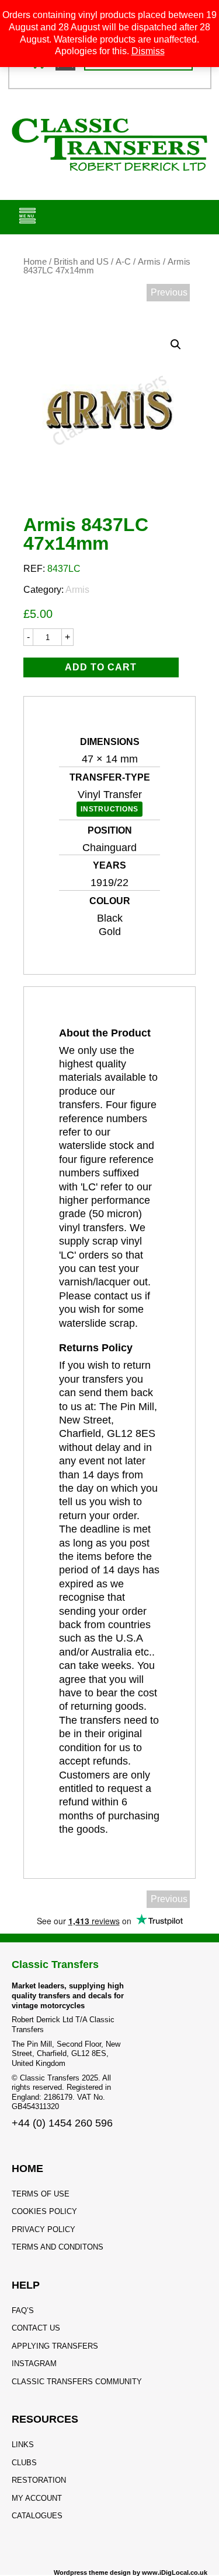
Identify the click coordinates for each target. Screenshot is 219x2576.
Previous (169, 292)
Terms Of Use (41, 2194)
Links (23, 2445)
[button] (176, 345)
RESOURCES (45, 2419)
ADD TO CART (101, 667)
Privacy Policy (44, 2229)
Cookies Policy (44, 2211)
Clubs (24, 2463)
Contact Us (36, 2328)
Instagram (34, 2364)
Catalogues (37, 2516)
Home (35, 262)
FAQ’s (23, 2310)
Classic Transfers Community (77, 2382)
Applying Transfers (55, 2346)
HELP (26, 2285)
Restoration (39, 2480)
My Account (37, 2498)
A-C (123, 262)
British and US (81, 262)
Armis (149, 262)
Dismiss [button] (148, 51)
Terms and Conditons (58, 2247)
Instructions (109, 809)
